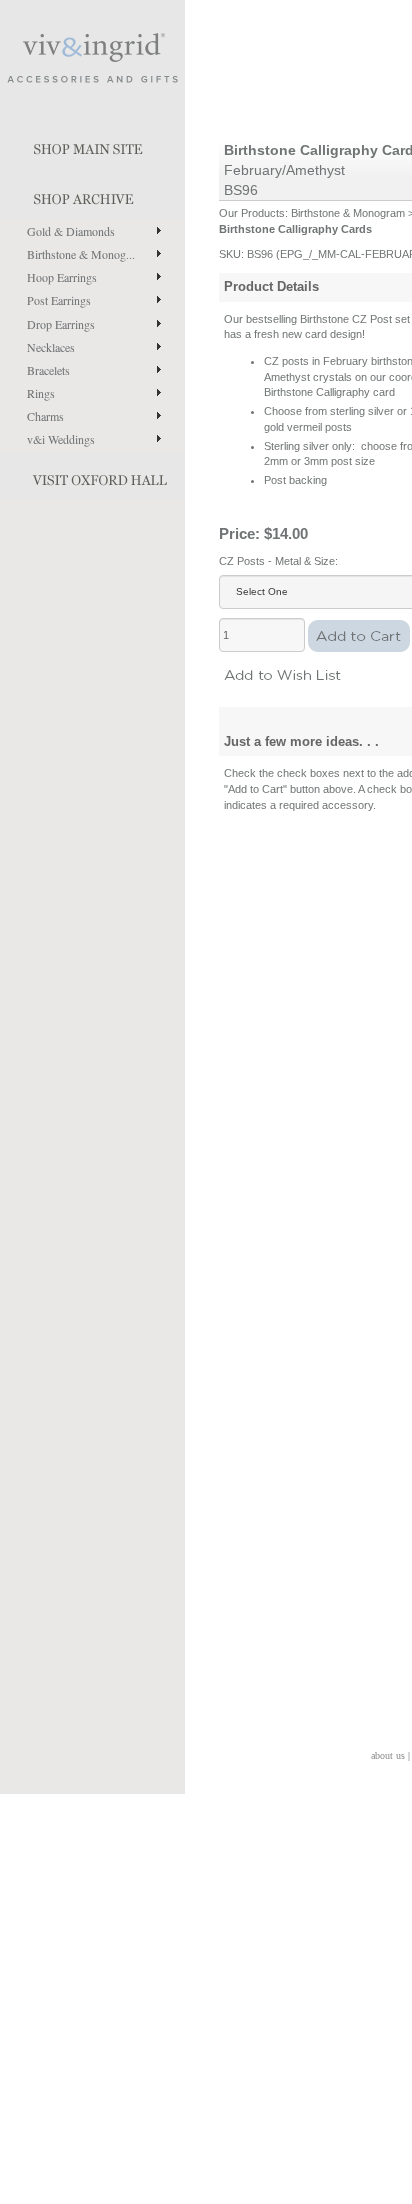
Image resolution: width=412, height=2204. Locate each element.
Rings (41, 393)
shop (92, 195)
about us (388, 1755)
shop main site (92, 145)
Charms (45, 416)
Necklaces (51, 347)
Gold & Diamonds (71, 231)
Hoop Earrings (62, 277)
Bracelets (48, 370)
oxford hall (92, 476)
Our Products (252, 213)
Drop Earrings (61, 324)
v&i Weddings (61, 439)
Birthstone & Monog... (81, 254)
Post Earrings (59, 300)
